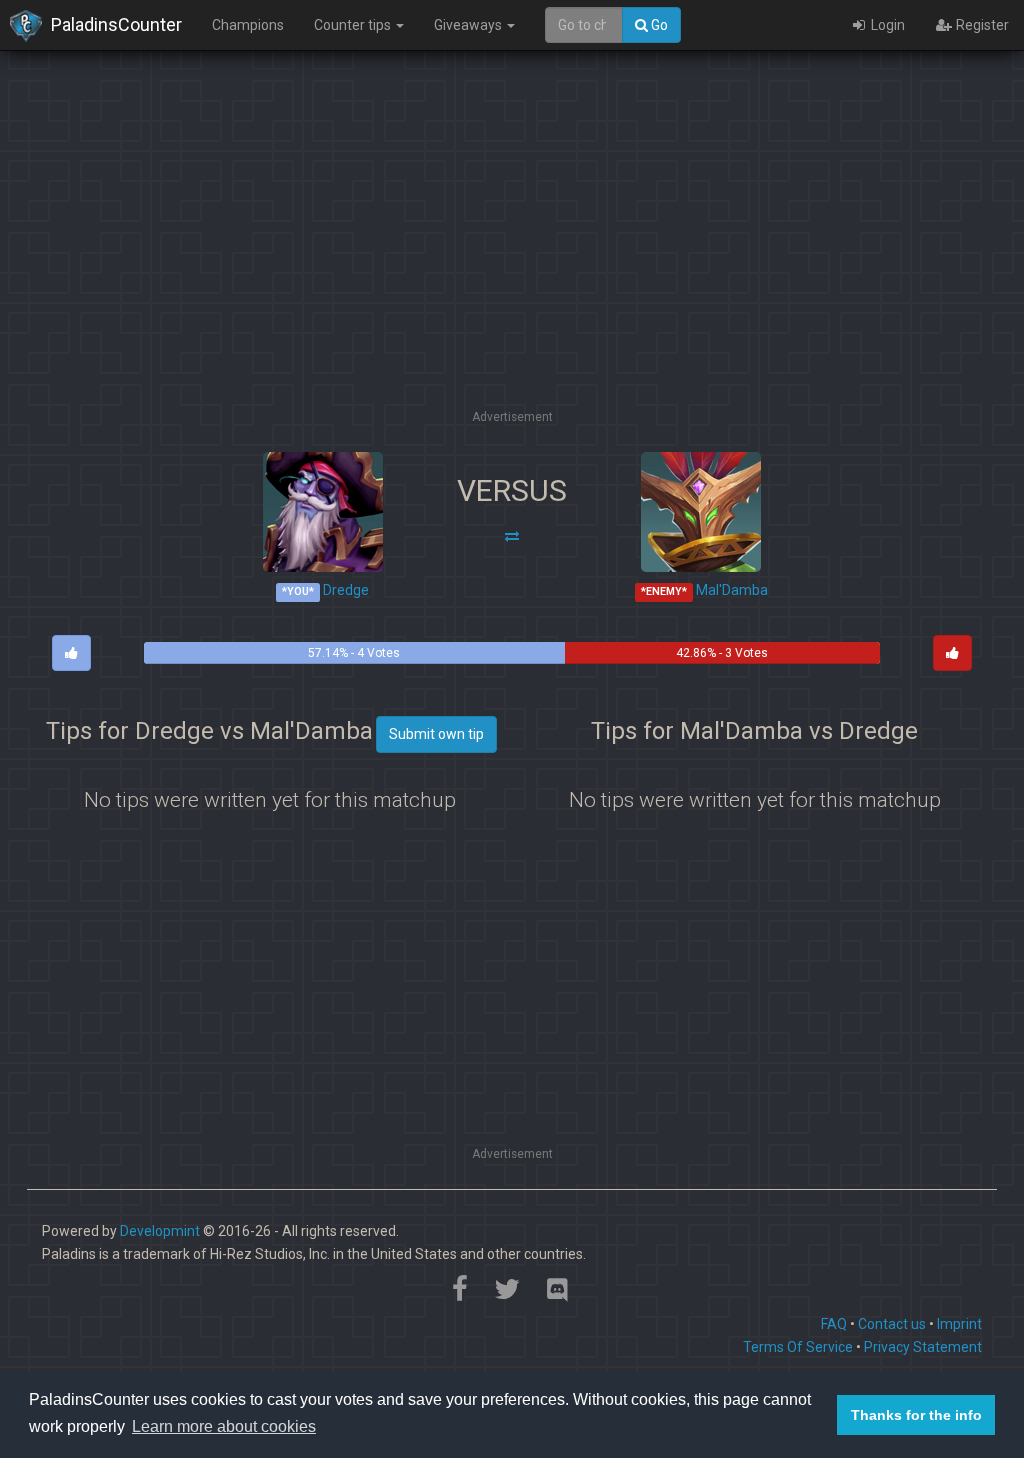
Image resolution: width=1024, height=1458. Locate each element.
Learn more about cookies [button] (224, 1426)
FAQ (834, 1324)
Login (886, 25)
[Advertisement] (512, 265)
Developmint (160, 1231)
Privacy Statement (923, 1347)
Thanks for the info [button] (916, 1415)
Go (658, 25)
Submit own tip (436, 734)
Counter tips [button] (354, 25)
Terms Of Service (798, 1347)
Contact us (892, 1324)
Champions (248, 25)
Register (981, 25)
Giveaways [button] (469, 25)
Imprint (959, 1324)
